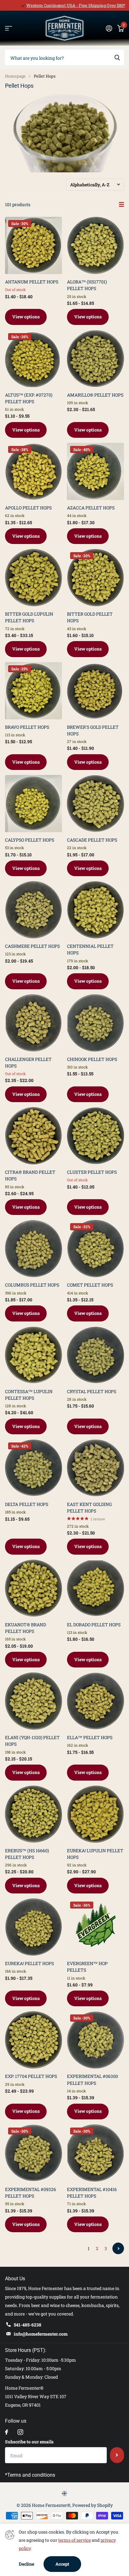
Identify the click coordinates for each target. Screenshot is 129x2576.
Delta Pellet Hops (27, 1504)
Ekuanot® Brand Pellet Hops (26, 1628)
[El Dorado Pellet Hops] (95, 1588)
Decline (26, 2564)
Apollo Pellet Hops (28, 508)
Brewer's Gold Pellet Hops (93, 730)
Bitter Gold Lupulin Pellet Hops (29, 617)
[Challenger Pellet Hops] (34, 1023)
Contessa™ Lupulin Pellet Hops (29, 1395)
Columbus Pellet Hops (32, 1285)
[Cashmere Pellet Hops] (34, 910)
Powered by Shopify (93, 2505)
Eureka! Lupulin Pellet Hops (95, 1854)
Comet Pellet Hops (90, 1285)
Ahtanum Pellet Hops (32, 282)
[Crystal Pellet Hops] (95, 1355)
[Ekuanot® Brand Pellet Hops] (34, 1588)
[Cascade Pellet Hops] (95, 804)
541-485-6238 (28, 2325)
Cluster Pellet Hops (92, 1172)
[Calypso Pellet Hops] (34, 804)
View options (26, 317)
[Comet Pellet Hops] (95, 1249)
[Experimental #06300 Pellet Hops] (95, 2040)
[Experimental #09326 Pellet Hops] (34, 2153)
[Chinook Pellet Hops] (95, 1023)
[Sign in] (109, 28)
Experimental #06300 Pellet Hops (93, 2079)
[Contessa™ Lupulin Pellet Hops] (34, 1355)
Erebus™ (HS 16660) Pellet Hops (27, 1854)
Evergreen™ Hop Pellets (87, 1967)
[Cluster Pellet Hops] (95, 1136)
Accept (62, 2564)
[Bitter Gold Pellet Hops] (95, 578)
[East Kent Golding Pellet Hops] (95, 1468)
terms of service (75, 2540)
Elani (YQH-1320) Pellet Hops (32, 1741)
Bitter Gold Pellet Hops (90, 617)
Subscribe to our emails (29, 2442)
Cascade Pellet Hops (92, 840)
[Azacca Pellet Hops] (95, 471)
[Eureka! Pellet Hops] (34, 1927)
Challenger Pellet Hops (28, 1063)
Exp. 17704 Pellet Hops (31, 2076)
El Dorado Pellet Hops (94, 1625)
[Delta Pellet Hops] (34, 1468)
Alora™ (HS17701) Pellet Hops (87, 285)
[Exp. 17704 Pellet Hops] (34, 2040)
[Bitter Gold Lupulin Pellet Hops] (34, 578)
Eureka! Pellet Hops (29, 1963)
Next (118, 2248)
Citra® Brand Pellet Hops (30, 1175)
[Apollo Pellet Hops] (34, 471)
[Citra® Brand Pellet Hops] (34, 1136)
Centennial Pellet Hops (90, 949)
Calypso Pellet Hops (30, 840)
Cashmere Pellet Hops (32, 946)
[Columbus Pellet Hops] (34, 1249)
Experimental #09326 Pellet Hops (31, 2193)
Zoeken (117, 58)
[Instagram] (20, 2432)
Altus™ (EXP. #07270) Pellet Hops (29, 398)
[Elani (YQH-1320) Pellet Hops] (34, 1701)
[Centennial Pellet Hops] (95, 910)
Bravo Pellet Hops (27, 727)
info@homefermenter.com (41, 2334)
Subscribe (117, 2455)
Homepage (15, 76)
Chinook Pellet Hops (92, 1059)
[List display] (121, 205)
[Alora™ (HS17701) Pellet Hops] (95, 245)
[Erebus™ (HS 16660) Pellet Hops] (34, 1814)
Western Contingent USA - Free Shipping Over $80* (76, 5)
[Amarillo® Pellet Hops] (95, 359)
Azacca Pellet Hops (91, 508)
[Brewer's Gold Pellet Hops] (95, 691)
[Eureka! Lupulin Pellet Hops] (95, 1814)
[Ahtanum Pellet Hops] (34, 245)
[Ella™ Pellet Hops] (95, 1701)
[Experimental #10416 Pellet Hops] (95, 2153)
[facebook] (7, 2432)
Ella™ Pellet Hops (90, 1737)
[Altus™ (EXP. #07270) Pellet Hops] (34, 359)
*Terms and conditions (30, 2475)
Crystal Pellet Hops (92, 1391)
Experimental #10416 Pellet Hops (92, 2193)
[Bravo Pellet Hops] (34, 691)
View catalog (9, 28)
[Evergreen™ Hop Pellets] (95, 1927)
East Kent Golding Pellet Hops (89, 1508)
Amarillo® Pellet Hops (95, 395)
